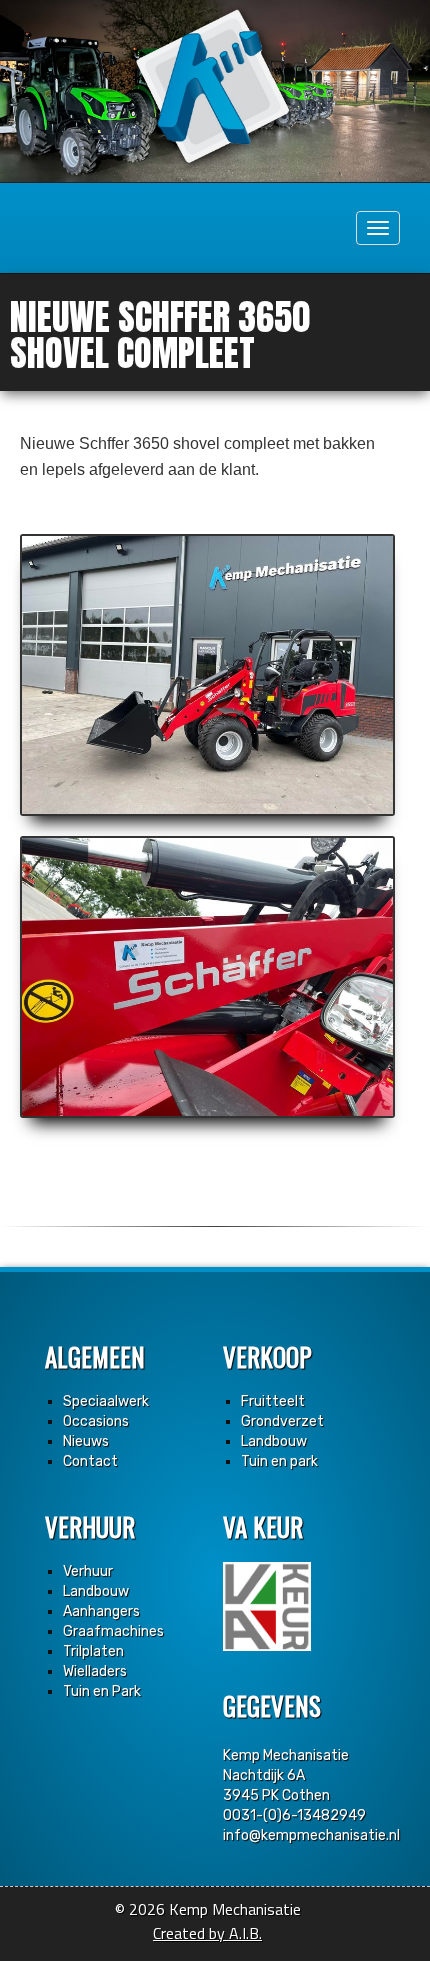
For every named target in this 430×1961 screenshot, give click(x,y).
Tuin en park (279, 1461)
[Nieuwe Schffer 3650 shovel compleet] (207, 675)
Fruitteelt (273, 1401)
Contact (90, 1461)
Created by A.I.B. (207, 1933)
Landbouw (274, 1441)
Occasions (96, 1421)
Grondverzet (282, 1421)
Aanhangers (101, 1611)
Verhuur (88, 1571)
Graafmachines (113, 1631)
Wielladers (95, 1671)
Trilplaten (93, 1651)
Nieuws (86, 1441)
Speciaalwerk (106, 1401)
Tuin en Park (102, 1691)
